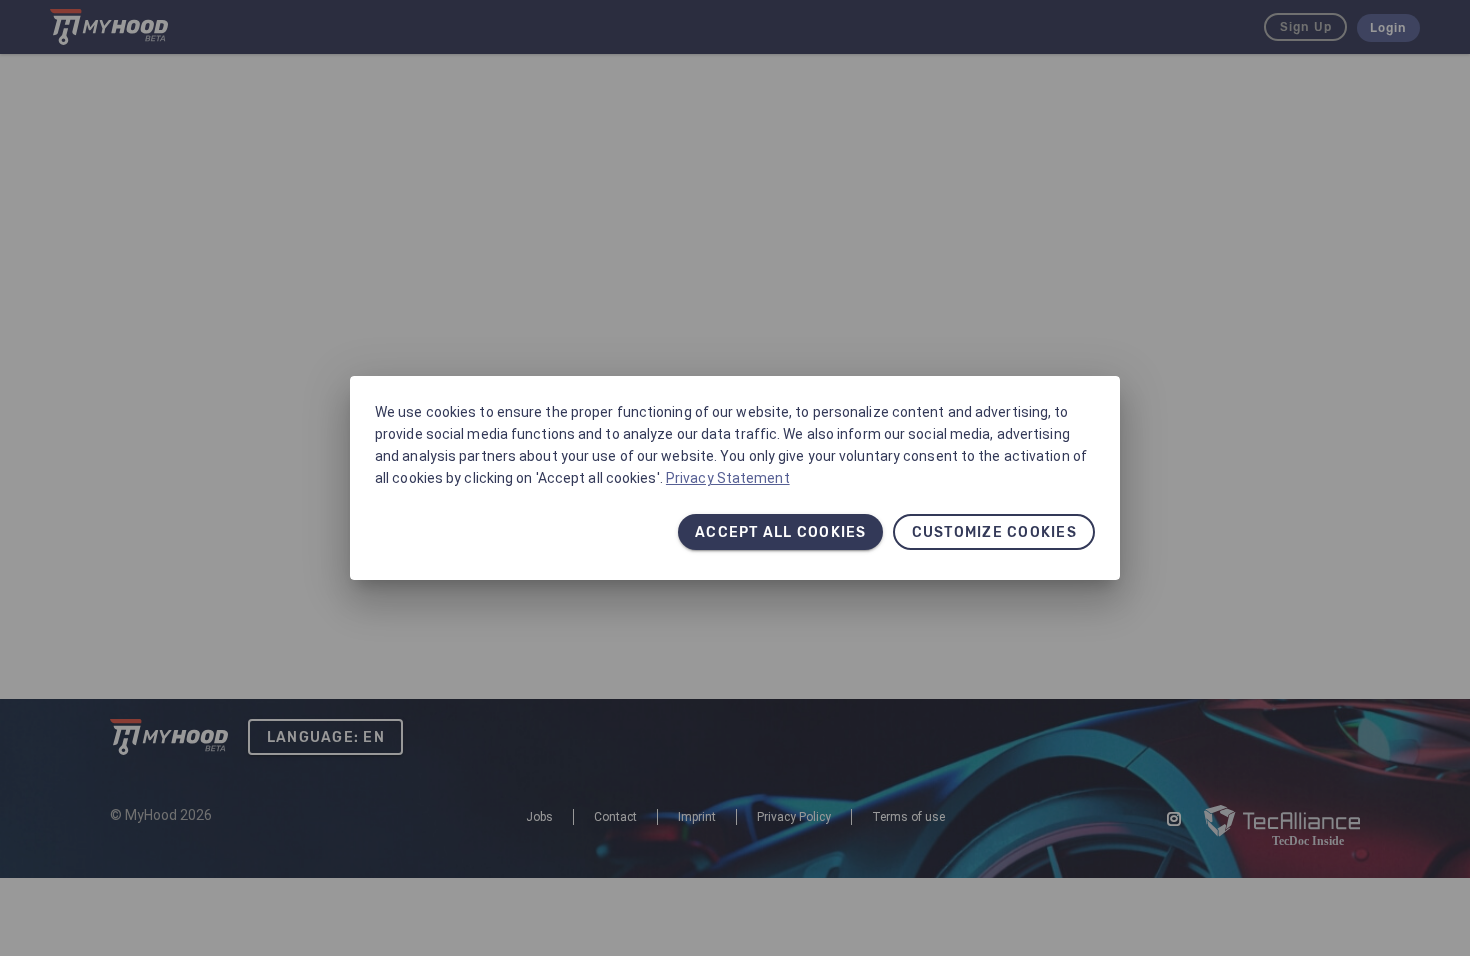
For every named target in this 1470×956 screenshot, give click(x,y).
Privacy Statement (728, 478)
